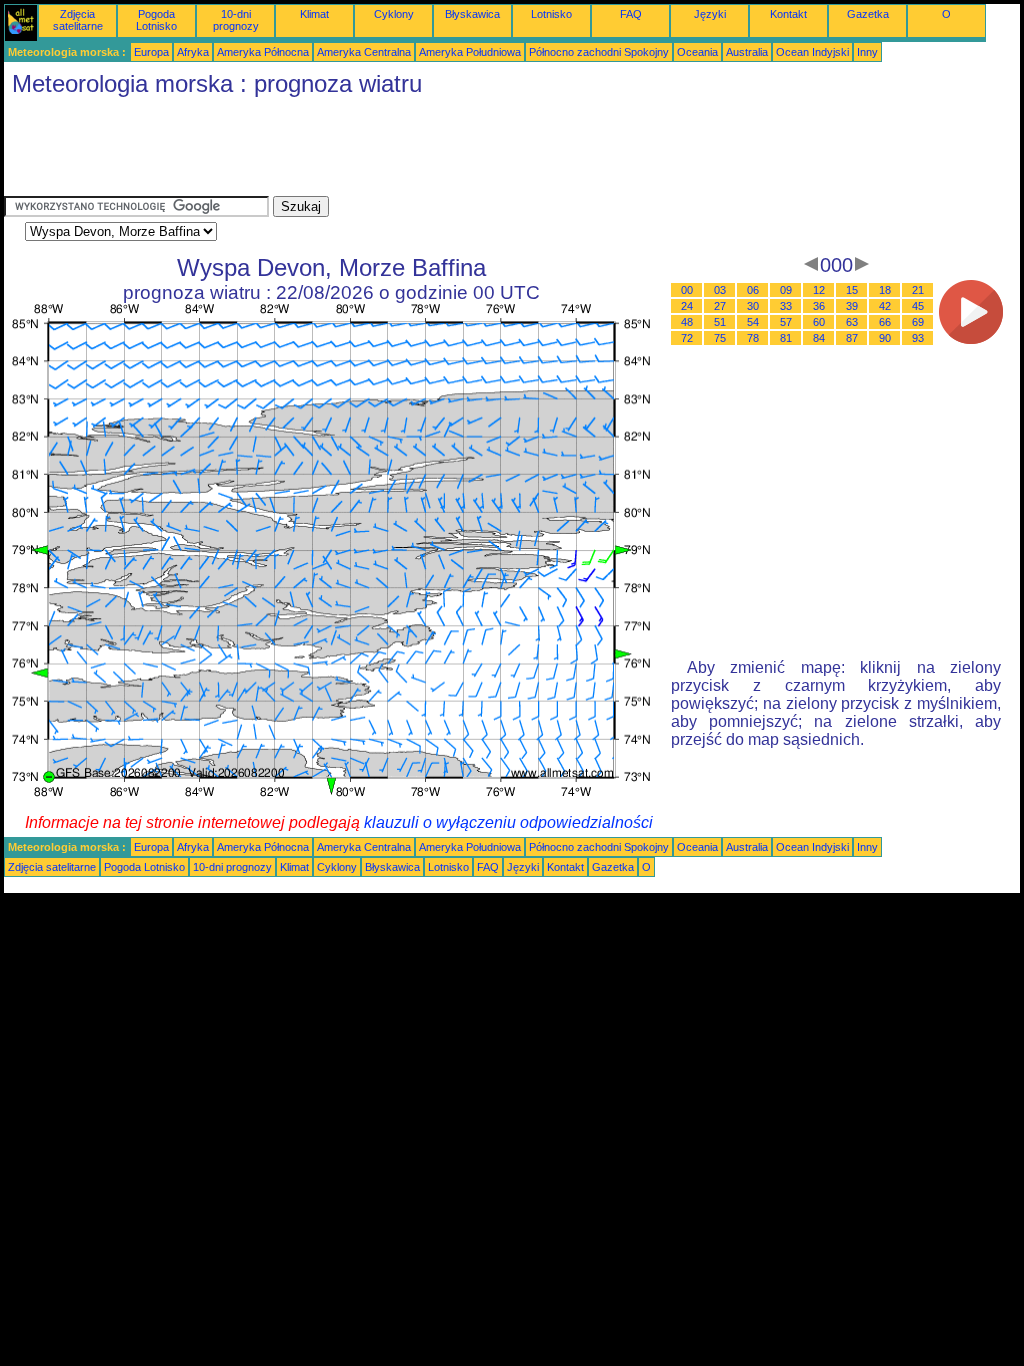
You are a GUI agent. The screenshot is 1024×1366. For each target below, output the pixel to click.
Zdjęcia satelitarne (78, 20)
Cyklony (394, 14)
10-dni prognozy (236, 20)
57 (786, 322)
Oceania (697, 52)
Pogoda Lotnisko (156, 20)
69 (918, 322)
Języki (710, 14)
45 (918, 306)
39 (852, 306)
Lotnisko (551, 14)
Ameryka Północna (263, 52)
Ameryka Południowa (470, 52)
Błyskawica (472, 14)
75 (720, 338)
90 (885, 338)
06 (753, 290)
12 (819, 290)
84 (819, 338)
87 (852, 338)
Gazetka (868, 14)
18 (885, 290)
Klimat (314, 14)
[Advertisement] (368, 151)
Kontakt (788, 14)
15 (852, 290)
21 (918, 290)
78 (753, 338)
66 (885, 322)
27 (720, 306)
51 (720, 322)
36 (819, 306)
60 (819, 322)
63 (852, 322)
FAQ (631, 14)
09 (786, 290)
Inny (867, 52)
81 (786, 338)
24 (687, 306)
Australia (747, 52)
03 (720, 290)
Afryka (193, 52)
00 (687, 290)
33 (786, 306)
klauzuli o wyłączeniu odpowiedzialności (508, 822)
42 (885, 306)
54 (753, 322)
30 (753, 306)
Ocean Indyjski (812, 52)
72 (687, 338)
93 (918, 338)
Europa (151, 52)
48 (687, 322)
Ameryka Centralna (364, 52)
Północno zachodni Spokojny (599, 52)
